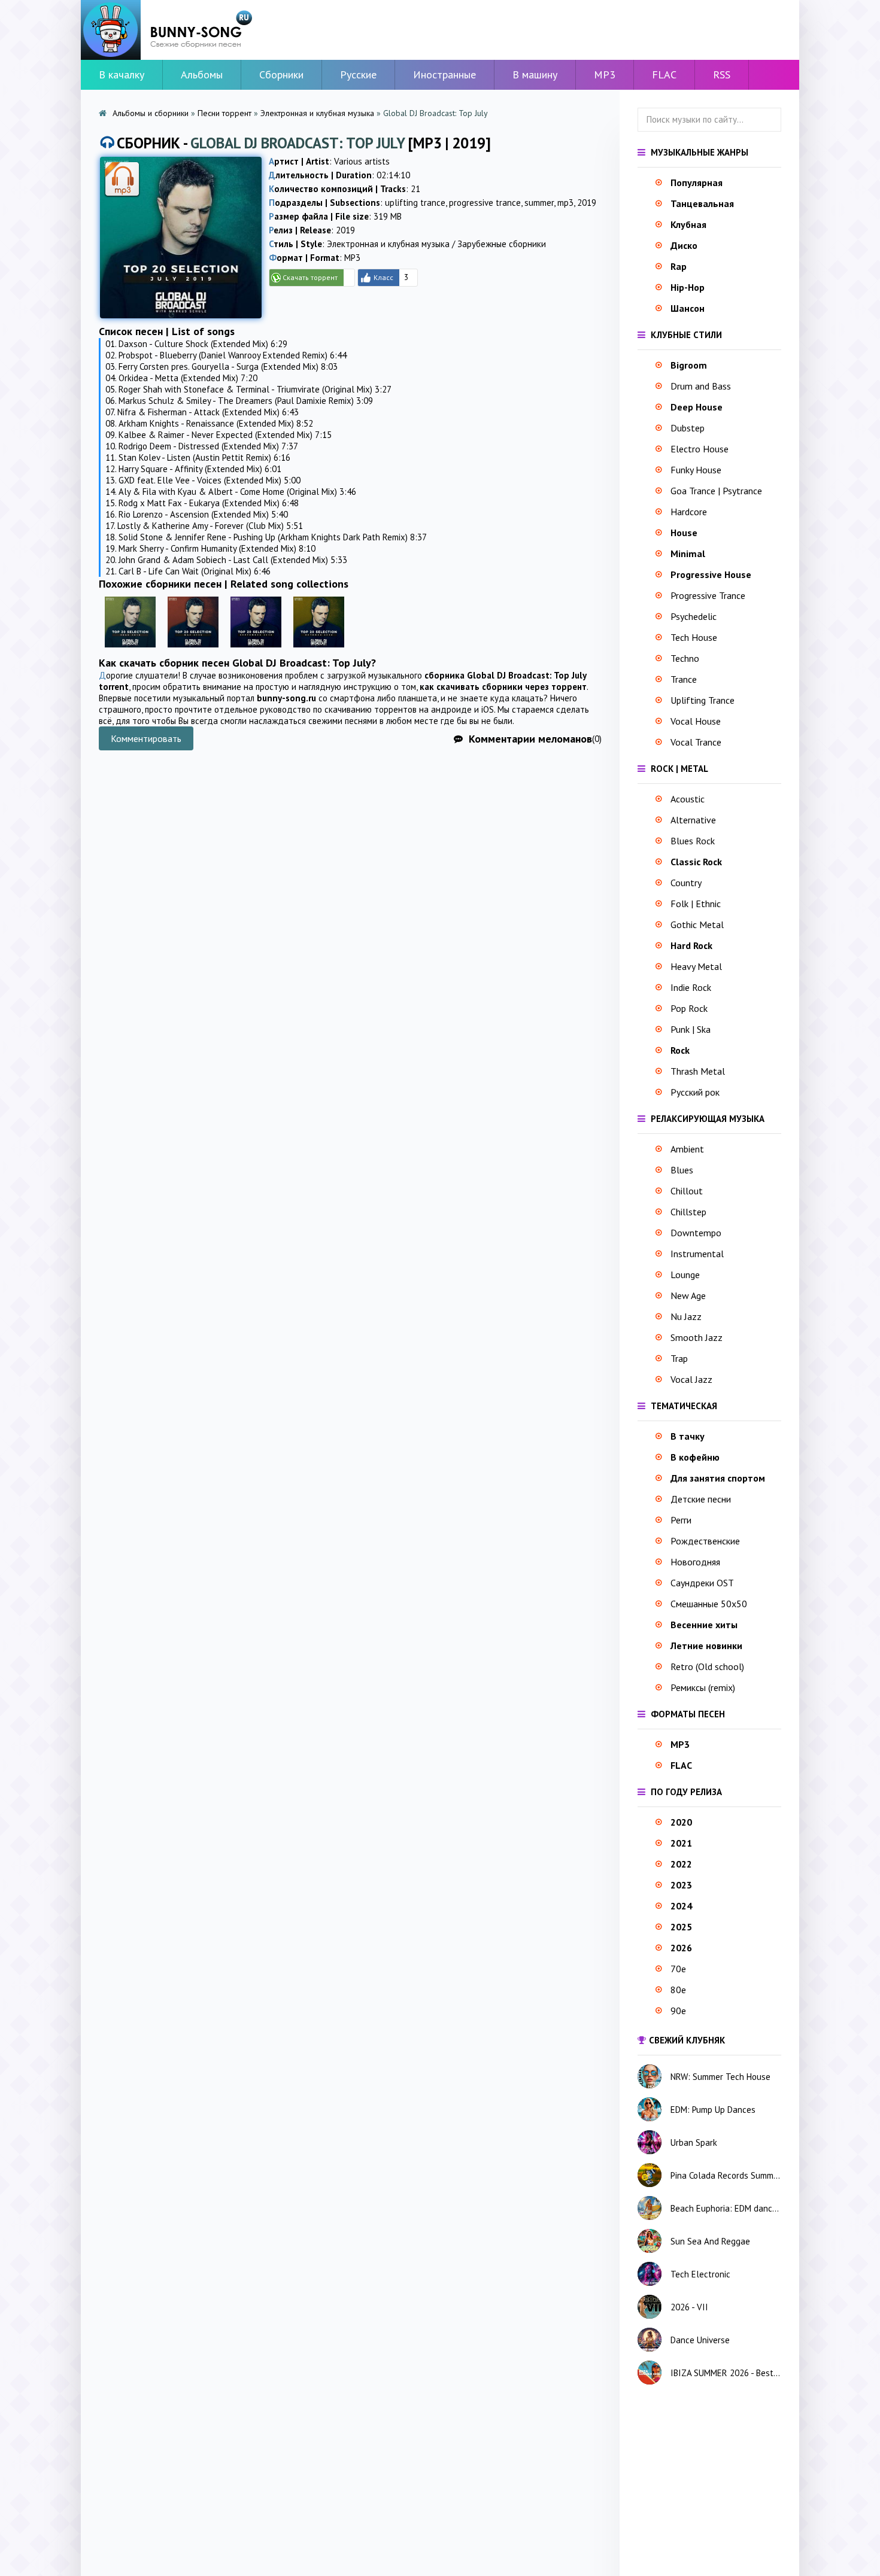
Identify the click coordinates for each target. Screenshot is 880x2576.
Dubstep (688, 428)
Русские (358, 74)
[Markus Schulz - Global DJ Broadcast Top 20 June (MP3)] (130, 650)
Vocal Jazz (691, 1379)
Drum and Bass (701, 386)
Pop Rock (689, 1008)
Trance (684, 679)
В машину (535, 74)
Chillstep (688, 1212)
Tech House (694, 637)
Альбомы (202, 74)
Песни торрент (224, 113)
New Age (688, 1295)
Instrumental (697, 1254)
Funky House (696, 470)
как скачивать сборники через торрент (503, 687)
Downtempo (696, 1233)
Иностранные (444, 74)
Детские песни (701, 1499)
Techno (685, 658)
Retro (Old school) (707, 1666)
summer (539, 203)
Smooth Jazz (697, 1337)
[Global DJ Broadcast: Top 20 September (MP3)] (256, 650)
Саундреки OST (702, 1583)
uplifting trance (415, 203)
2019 (587, 203)
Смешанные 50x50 (709, 1604)
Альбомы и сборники (151, 113)
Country (686, 883)
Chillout (687, 1191)
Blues (682, 1170)
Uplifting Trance (703, 700)
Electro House (700, 449)
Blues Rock (693, 841)
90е (678, 2011)
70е (678, 1969)
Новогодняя (695, 1562)
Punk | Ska (691, 1029)
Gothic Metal (697, 924)
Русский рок (695, 1092)
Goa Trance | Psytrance (716, 491)
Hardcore (689, 512)
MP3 (605, 74)
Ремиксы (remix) (703, 1687)
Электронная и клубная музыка (317, 113)
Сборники (281, 74)
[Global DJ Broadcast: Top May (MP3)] (193, 650)
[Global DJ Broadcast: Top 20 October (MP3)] (319, 650)
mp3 (565, 203)
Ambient (687, 1149)
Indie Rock (691, 987)
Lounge (685, 1275)
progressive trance (485, 203)
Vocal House (696, 721)
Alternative (693, 820)
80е (678, 1990)
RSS (722, 74)
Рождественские (705, 1541)
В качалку (122, 74)
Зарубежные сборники (502, 244)
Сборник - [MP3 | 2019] (304, 143)
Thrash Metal (698, 1071)
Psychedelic (694, 616)
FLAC (664, 74)
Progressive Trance (708, 595)
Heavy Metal (696, 966)
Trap (679, 1358)
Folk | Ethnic (696, 904)
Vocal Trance (696, 742)
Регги (681, 1520)
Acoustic (688, 799)
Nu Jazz (686, 1316)
